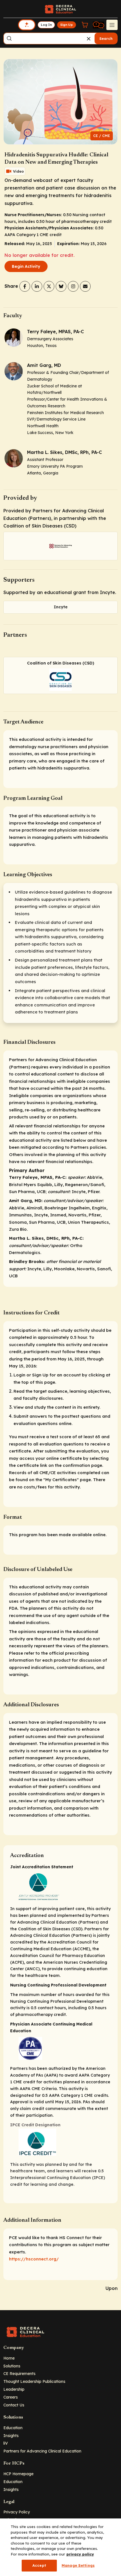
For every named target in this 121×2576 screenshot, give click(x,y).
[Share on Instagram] (73, 286)
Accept (39, 2565)
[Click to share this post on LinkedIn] (37, 286)
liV (6, 2443)
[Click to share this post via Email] (85, 286)
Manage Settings (78, 2565)
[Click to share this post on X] (49, 286)
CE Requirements (19, 2373)
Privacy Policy (17, 2512)
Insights (11, 2435)
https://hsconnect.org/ (34, 2259)
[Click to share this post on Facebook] (25, 286)
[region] (60, 2547)
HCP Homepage (18, 2474)
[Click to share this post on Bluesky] (61, 286)
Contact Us (14, 2405)
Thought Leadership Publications (34, 2381)
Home (9, 2358)
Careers (11, 2397)
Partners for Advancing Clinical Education (42, 2451)
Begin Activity (26, 266)
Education (13, 2428)
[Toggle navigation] (112, 25)
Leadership (14, 2389)
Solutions (12, 2366)
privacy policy (80, 2554)
